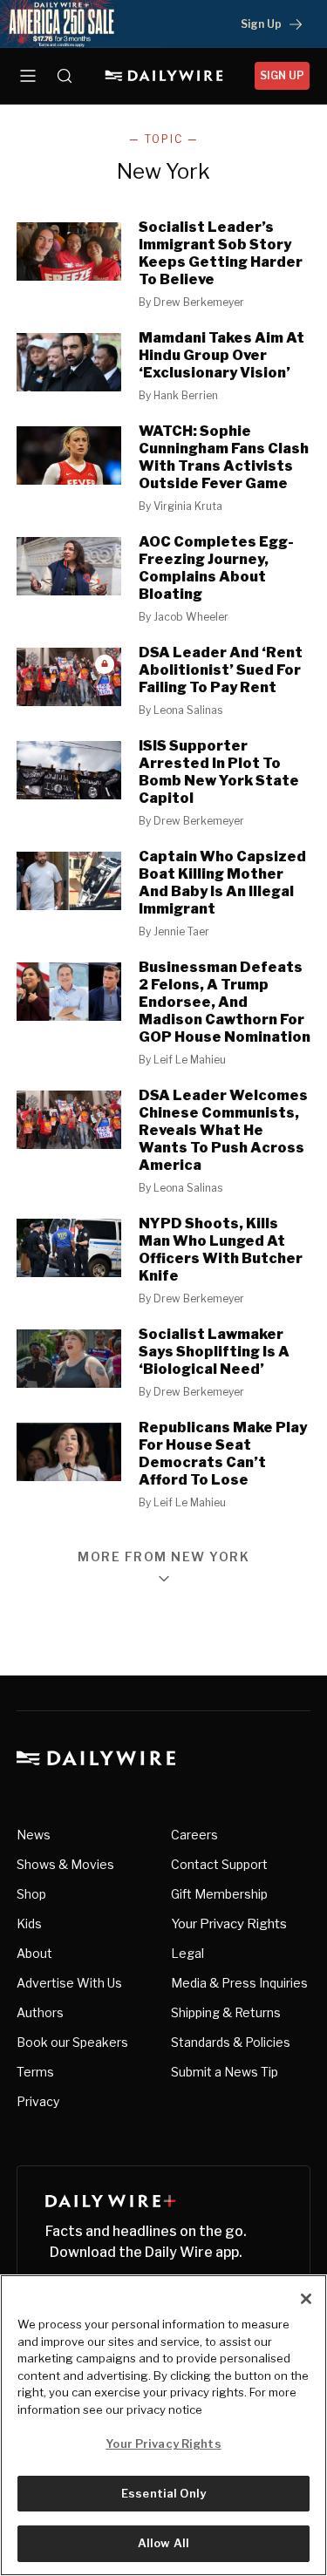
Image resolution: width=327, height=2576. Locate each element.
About (34, 1953)
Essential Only (163, 2493)
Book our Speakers (72, 2042)
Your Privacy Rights (229, 1924)
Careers (194, 1835)
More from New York (163, 1557)
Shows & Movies (65, 1864)
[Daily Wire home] (163, 76)
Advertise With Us (69, 1983)
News (34, 1835)
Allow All (163, 2543)
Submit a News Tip (225, 2072)
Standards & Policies (231, 2042)
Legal (187, 1953)
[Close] (306, 2299)
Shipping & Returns (226, 2012)
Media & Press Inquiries (239, 1983)
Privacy (38, 2101)
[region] (163, 2425)
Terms (35, 2072)
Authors (40, 2012)
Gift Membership (219, 1894)
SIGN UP (282, 75)
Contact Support (219, 1864)
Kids (29, 1924)
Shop (31, 1894)
